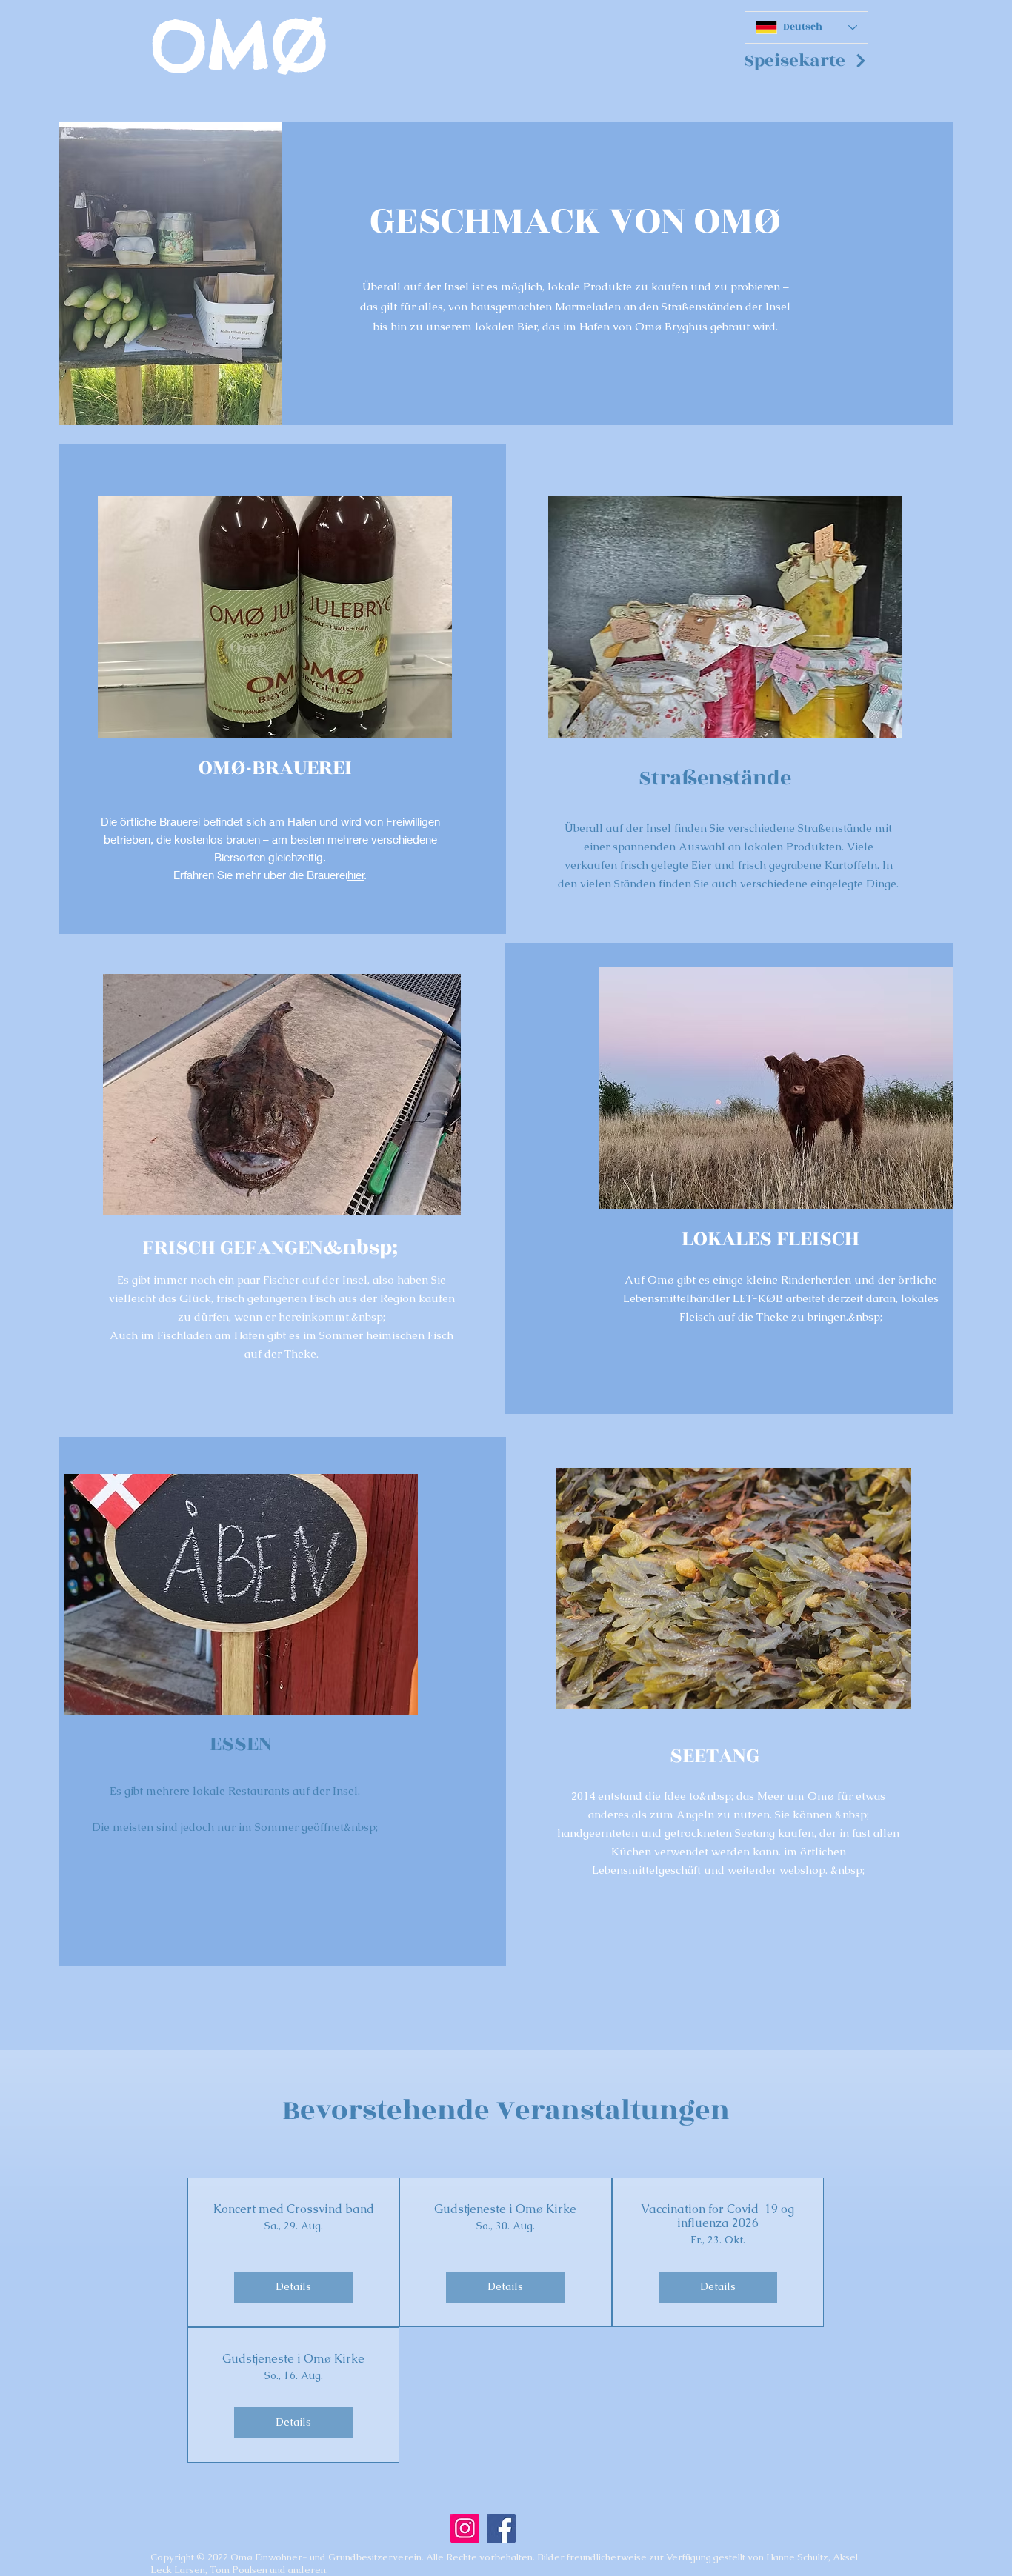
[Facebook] (501, 2528)
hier (356, 875)
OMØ (239, 46)
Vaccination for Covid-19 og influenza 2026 (718, 2216)
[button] (806, 61)
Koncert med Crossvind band (294, 2209)
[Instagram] (465, 2528)
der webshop (792, 1870)
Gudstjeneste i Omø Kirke (505, 2209)
